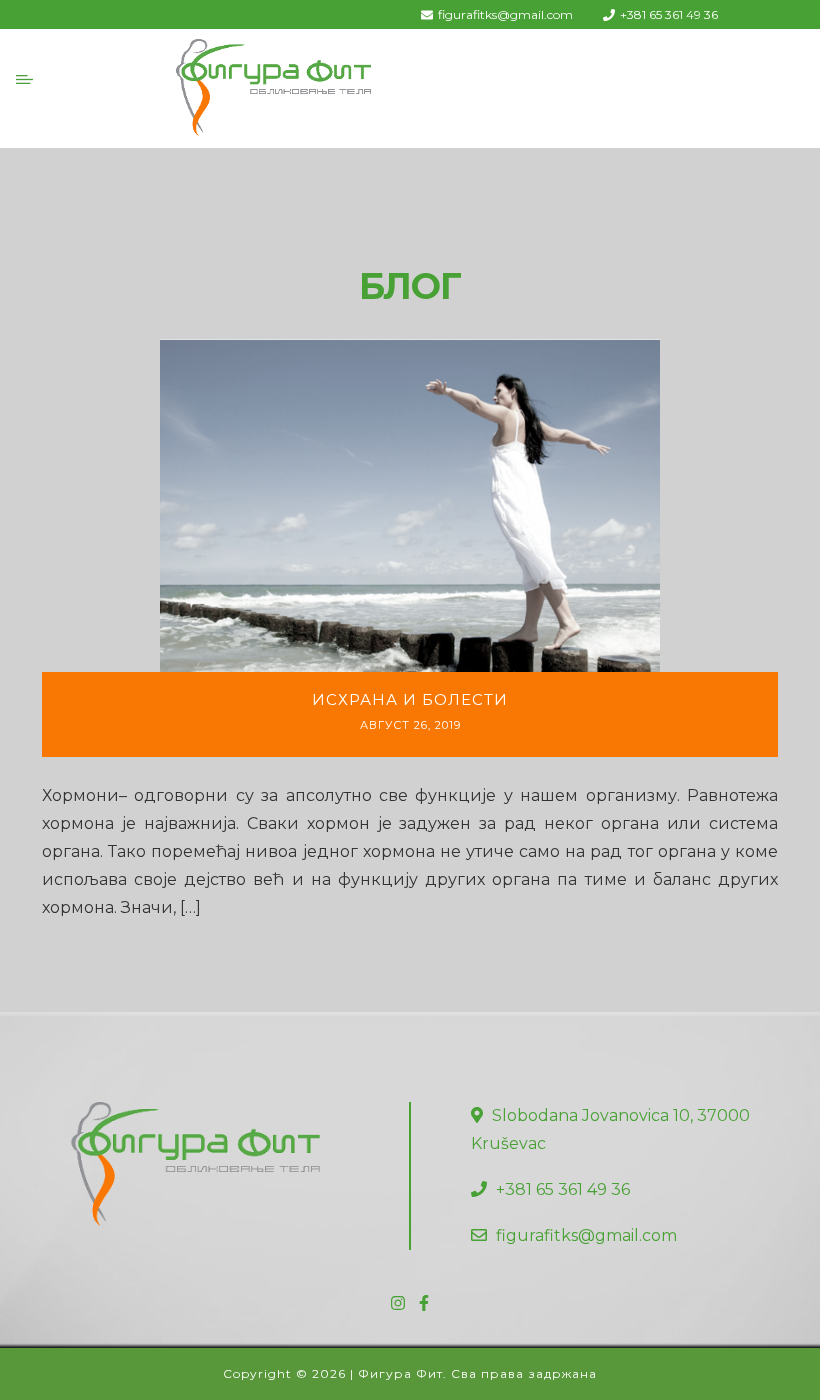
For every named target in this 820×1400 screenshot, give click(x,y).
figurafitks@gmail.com (505, 14)
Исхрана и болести (410, 699)
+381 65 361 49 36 (669, 14)
